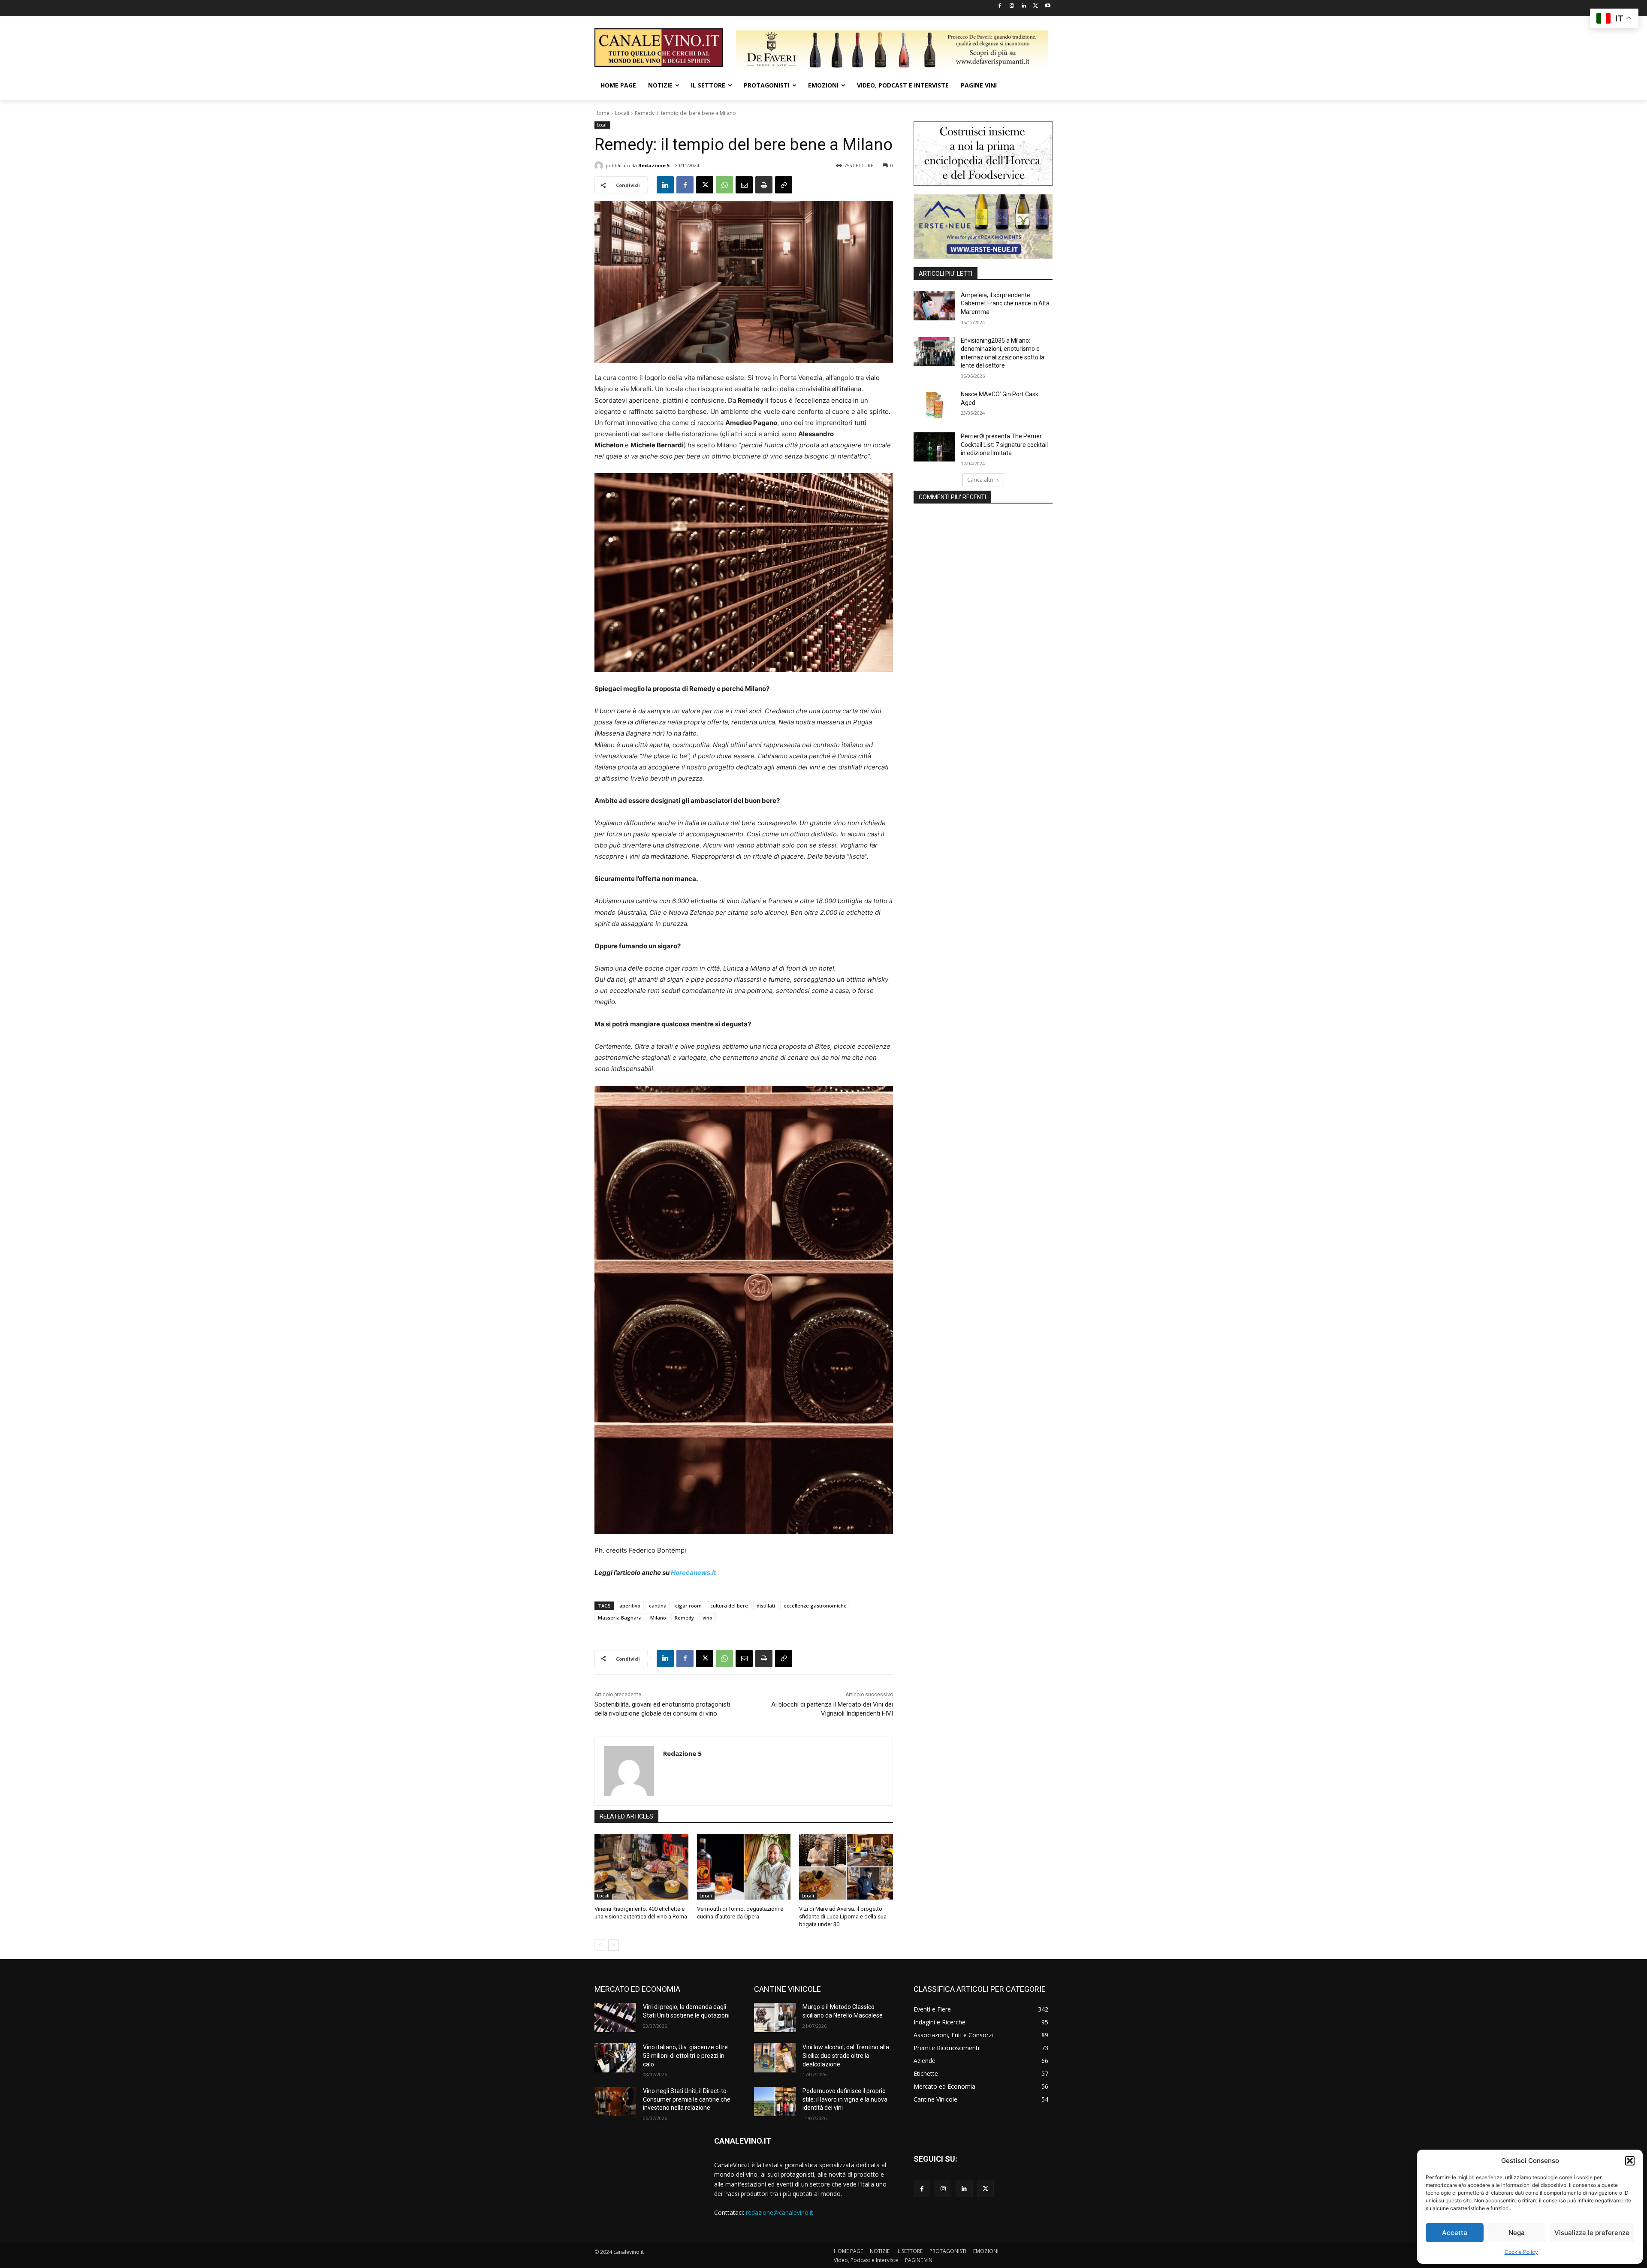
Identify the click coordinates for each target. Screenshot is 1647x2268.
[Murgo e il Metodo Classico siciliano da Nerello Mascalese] (775, 2018)
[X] (1036, 6)
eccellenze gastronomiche (815, 1606)
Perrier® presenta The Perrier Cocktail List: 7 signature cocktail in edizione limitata (1004, 445)
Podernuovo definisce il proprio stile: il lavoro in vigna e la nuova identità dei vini (845, 2099)
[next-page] (614, 1945)
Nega (1517, 2233)
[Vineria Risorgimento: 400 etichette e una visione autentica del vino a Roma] (641, 1867)
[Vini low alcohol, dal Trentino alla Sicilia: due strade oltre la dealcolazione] (775, 2058)
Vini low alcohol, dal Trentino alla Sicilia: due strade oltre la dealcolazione (846, 2055)
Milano (658, 1618)
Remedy (684, 1618)
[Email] (744, 185)
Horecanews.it (694, 1573)
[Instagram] (1012, 6)
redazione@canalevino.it (780, 2212)
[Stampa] (764, 185)
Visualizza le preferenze (1592, 2233)
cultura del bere (729, 1606)
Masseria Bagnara (620, 1618)
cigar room (688, 1606)
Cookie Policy (1521, 2252)
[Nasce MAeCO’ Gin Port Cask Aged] (934, 405)
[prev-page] (600, 1945)
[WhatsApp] (724, 185)
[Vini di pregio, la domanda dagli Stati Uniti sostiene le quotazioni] (615, 2018)
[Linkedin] (1024, 6)
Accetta (1455, 2233)
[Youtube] (1048, 6)
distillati (766, 1606)
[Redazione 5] (600, 166)
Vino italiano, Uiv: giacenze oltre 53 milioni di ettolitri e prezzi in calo (685, 2055)
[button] (1630, 2161)
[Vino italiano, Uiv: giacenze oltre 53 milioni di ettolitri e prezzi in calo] (615, 2058)
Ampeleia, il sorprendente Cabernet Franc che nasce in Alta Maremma (1005, 303)
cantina (658, 1606)
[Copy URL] (784, 185)
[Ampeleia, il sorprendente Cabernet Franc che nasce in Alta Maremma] (934, 306)
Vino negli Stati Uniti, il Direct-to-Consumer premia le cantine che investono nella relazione (687, 2099)
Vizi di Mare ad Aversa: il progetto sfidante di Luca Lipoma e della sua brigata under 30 (843, 1917)
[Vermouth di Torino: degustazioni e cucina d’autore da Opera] (744, 1867)
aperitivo (630, 1606)
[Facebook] (1000, 6)
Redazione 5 (654, 165)
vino (707, 1618)
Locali (622, 113)
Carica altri (980, 480)
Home (602, 113)
